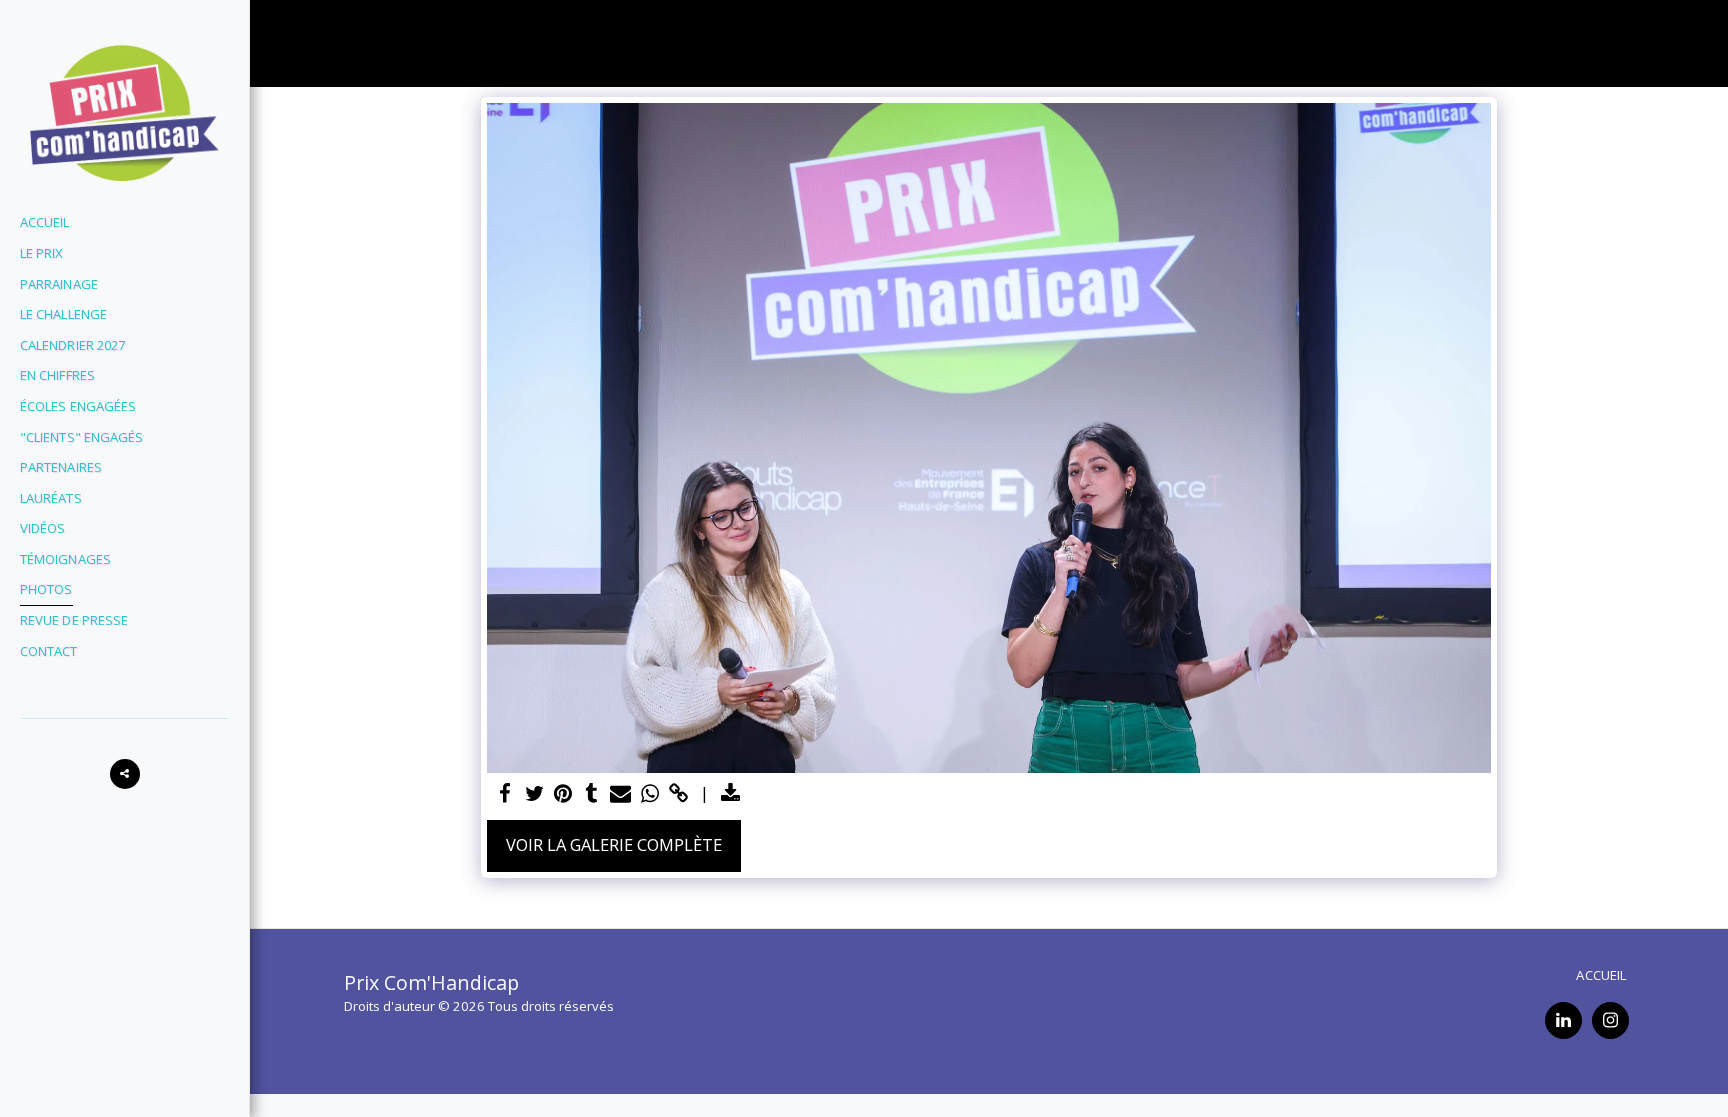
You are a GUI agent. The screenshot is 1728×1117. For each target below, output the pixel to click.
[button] (125, 774)
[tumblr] (591, 794)
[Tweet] (534, 794)
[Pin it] (563, 794)
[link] (678, 794)
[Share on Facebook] (505, 794)
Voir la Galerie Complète (614, 844)
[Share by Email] (620, 794)
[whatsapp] (649, 794)
